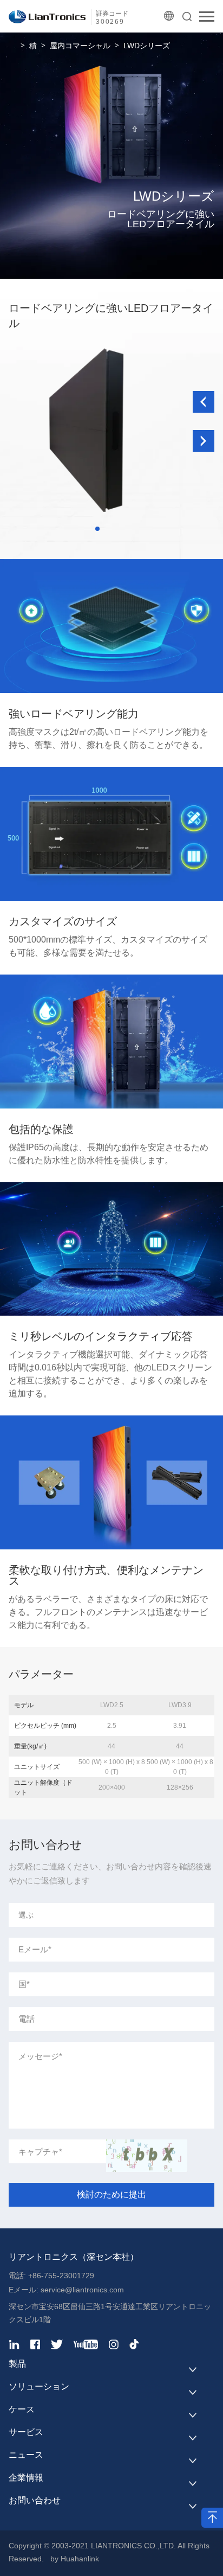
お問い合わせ (35, 2500)
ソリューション (39, 2386)
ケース (22, 2409)
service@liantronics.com (81, 2290)
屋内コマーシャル (80, 46)
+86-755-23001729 (61, 2276)
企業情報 (26, 2478)
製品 (17, 2364)
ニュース (26, 2455)
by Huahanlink (75, 2559)
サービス (26, 2432)
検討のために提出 (111, 2194)
